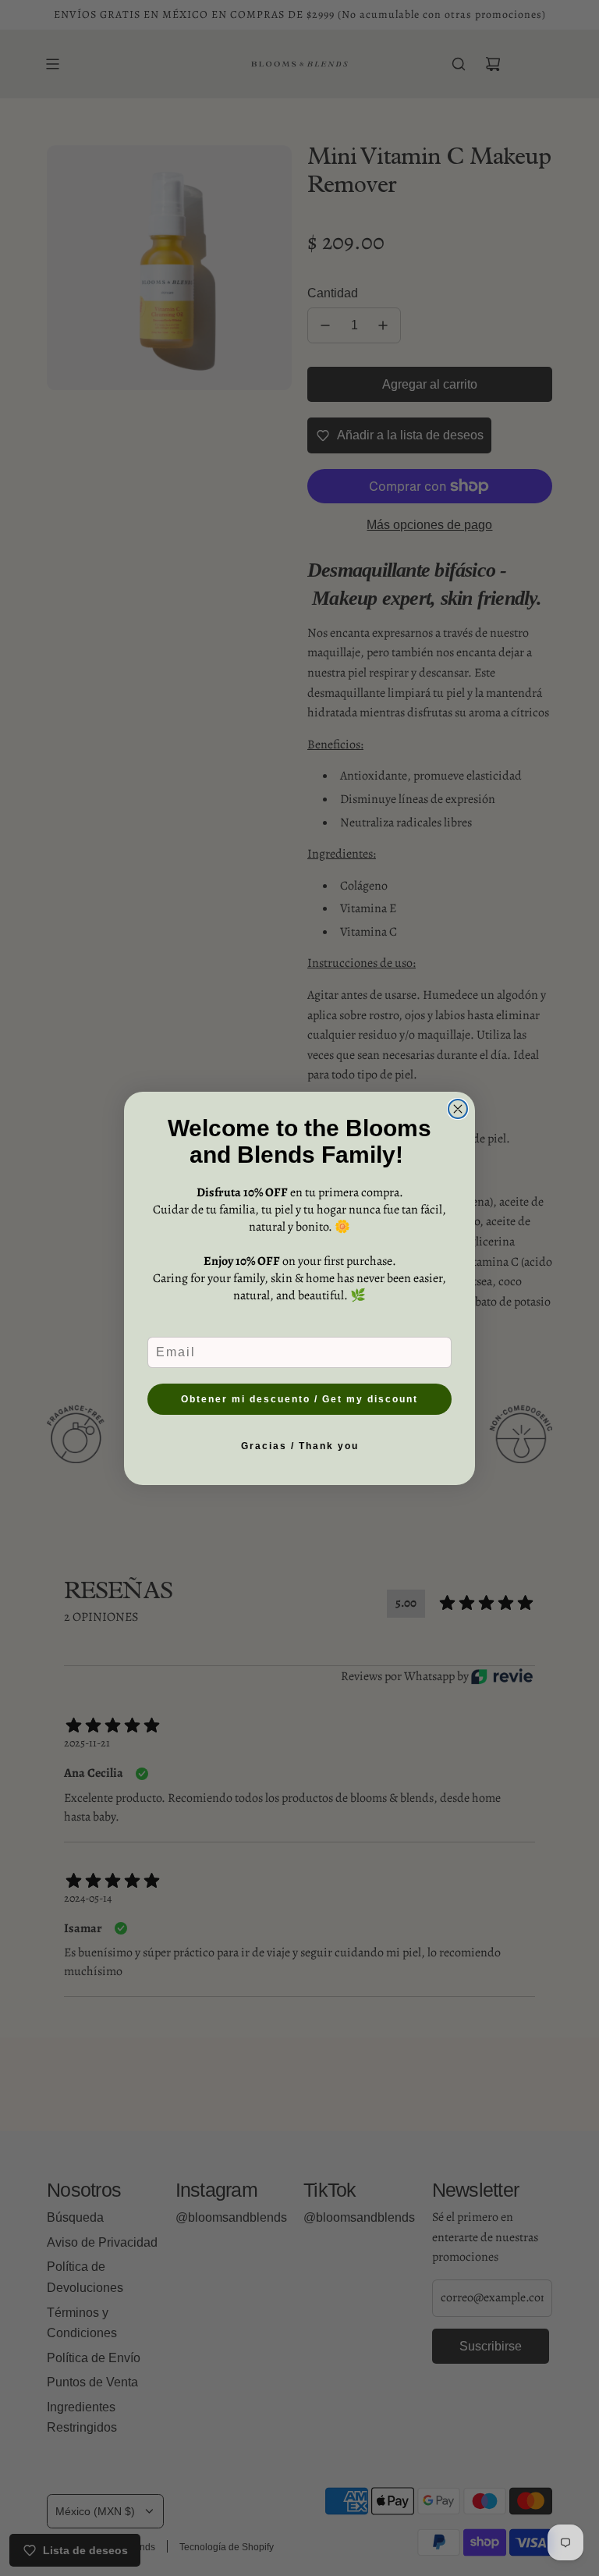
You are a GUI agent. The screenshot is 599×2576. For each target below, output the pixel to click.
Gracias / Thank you (300, 1446)
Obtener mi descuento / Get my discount (299, 1399)
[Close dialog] (458, 1109)
